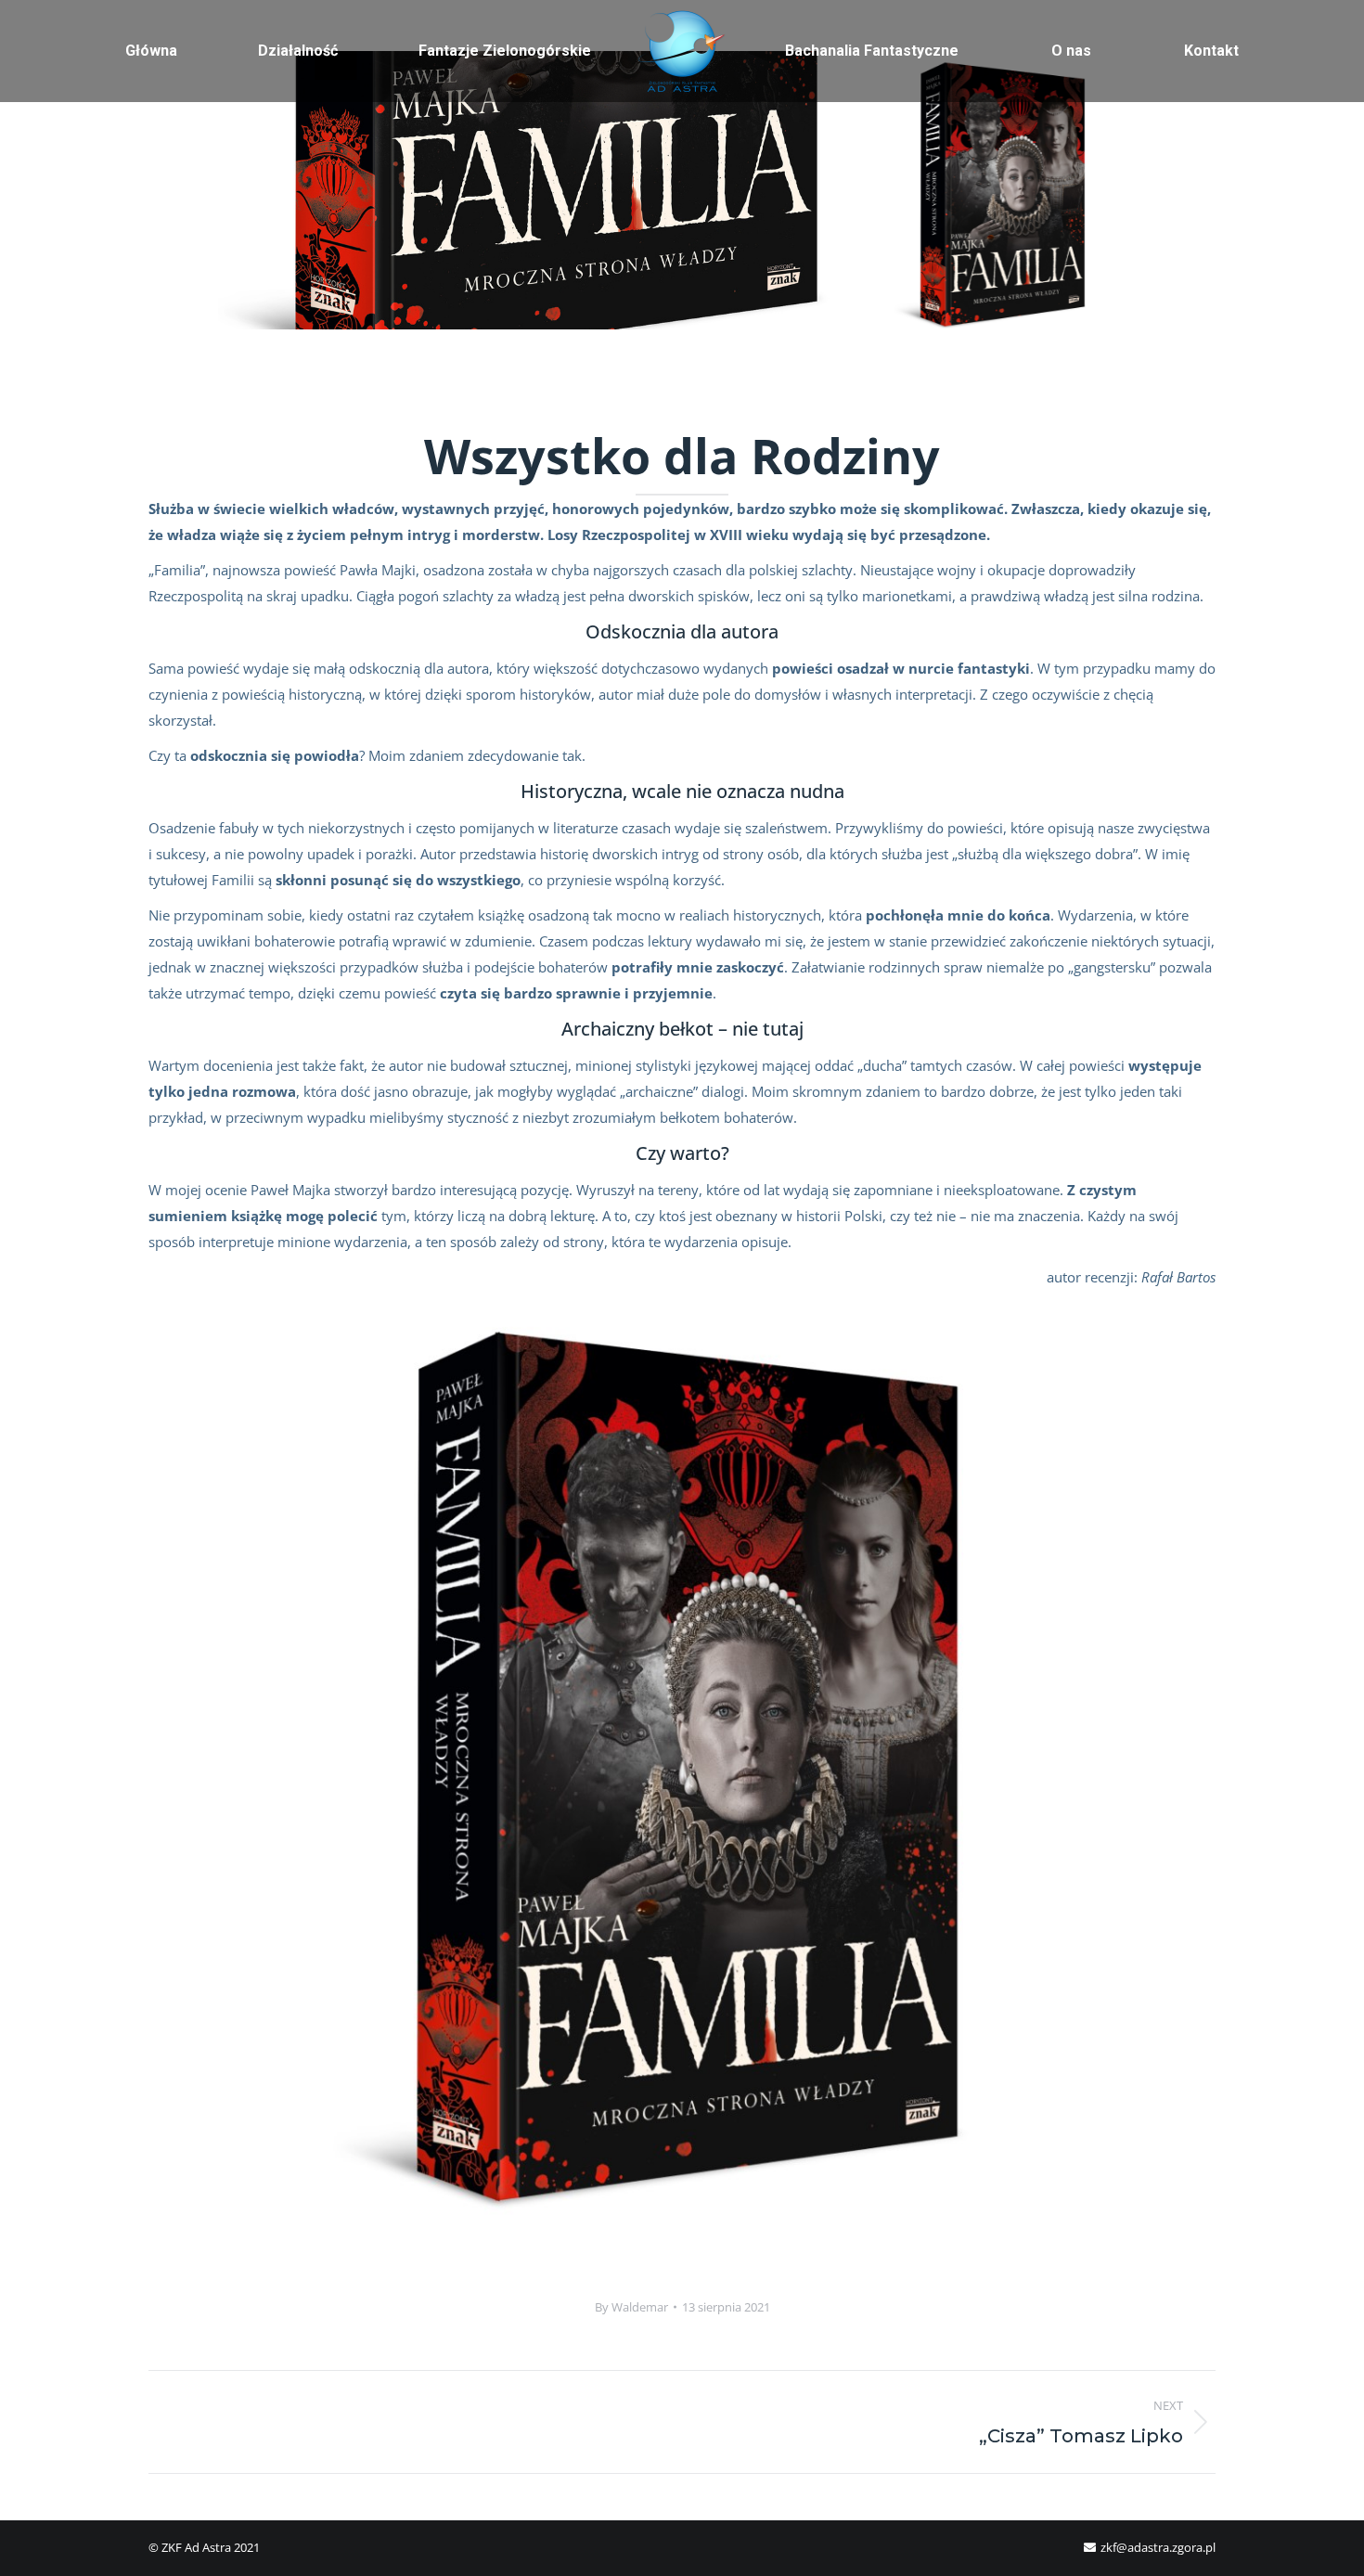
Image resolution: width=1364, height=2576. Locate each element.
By (631, 2307)
